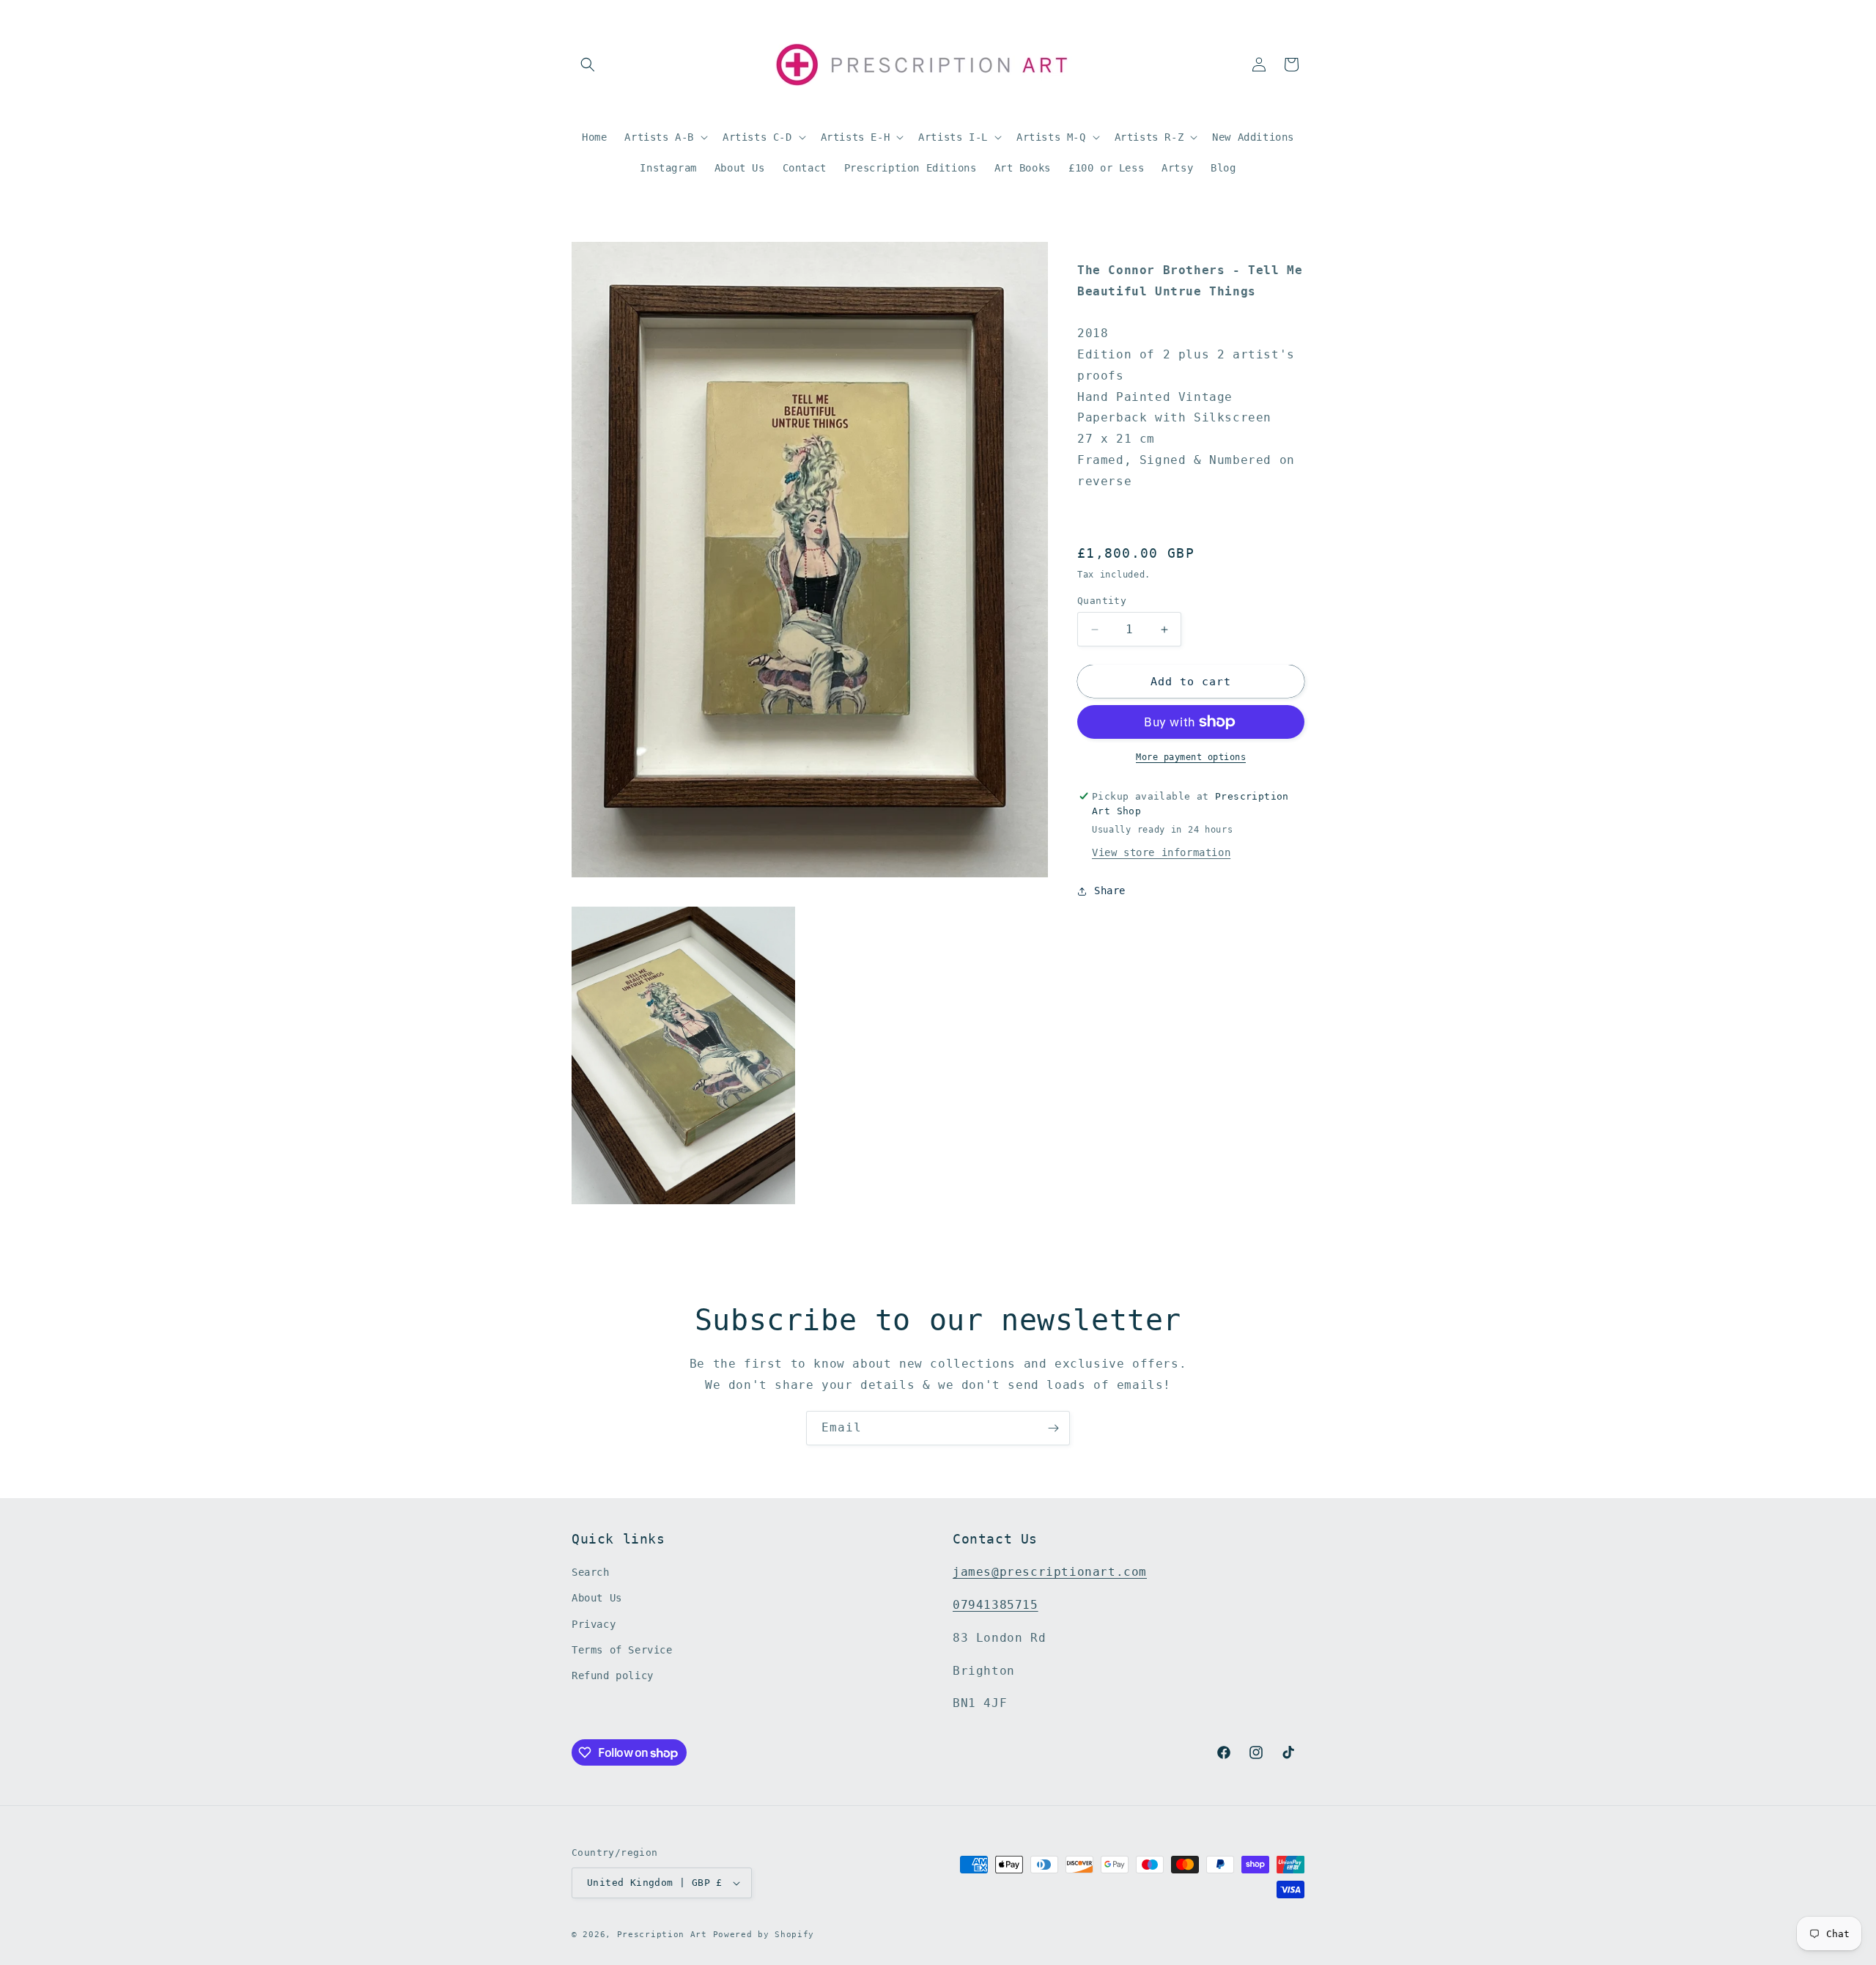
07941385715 (996, 1605)
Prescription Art (662, 1935)
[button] (588, 64)
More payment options (1191, 757)
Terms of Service (622, 1650)
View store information (1161, 852)
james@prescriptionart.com (1050, 1572)
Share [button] (1110, 891)
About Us (597, 1598)
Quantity (1102, 601)
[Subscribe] (1053, 1428)
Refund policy (613, 1675)
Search (591, 1572)
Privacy (594, 1624)
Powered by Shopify (764, 1935)
